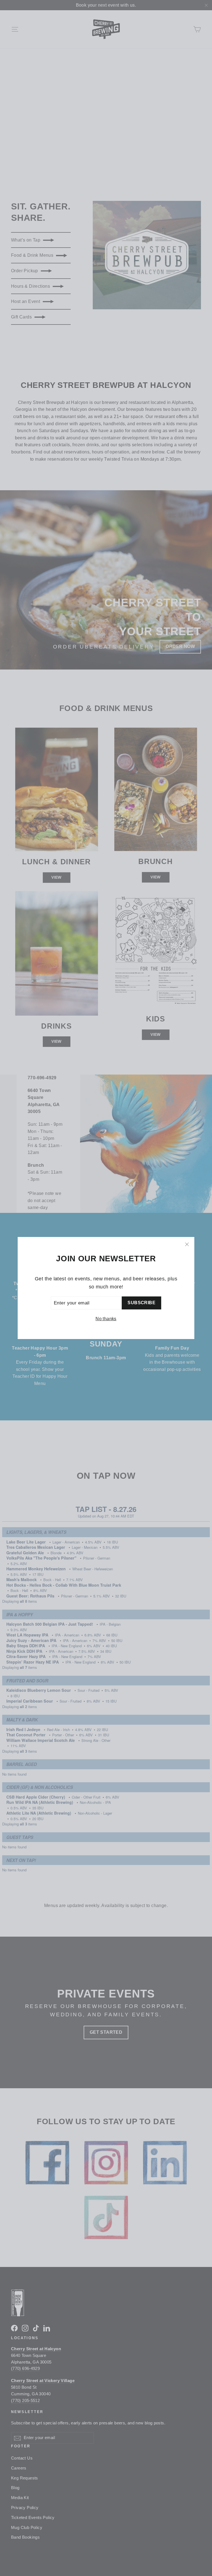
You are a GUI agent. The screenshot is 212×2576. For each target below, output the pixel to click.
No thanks (106, 1319)
